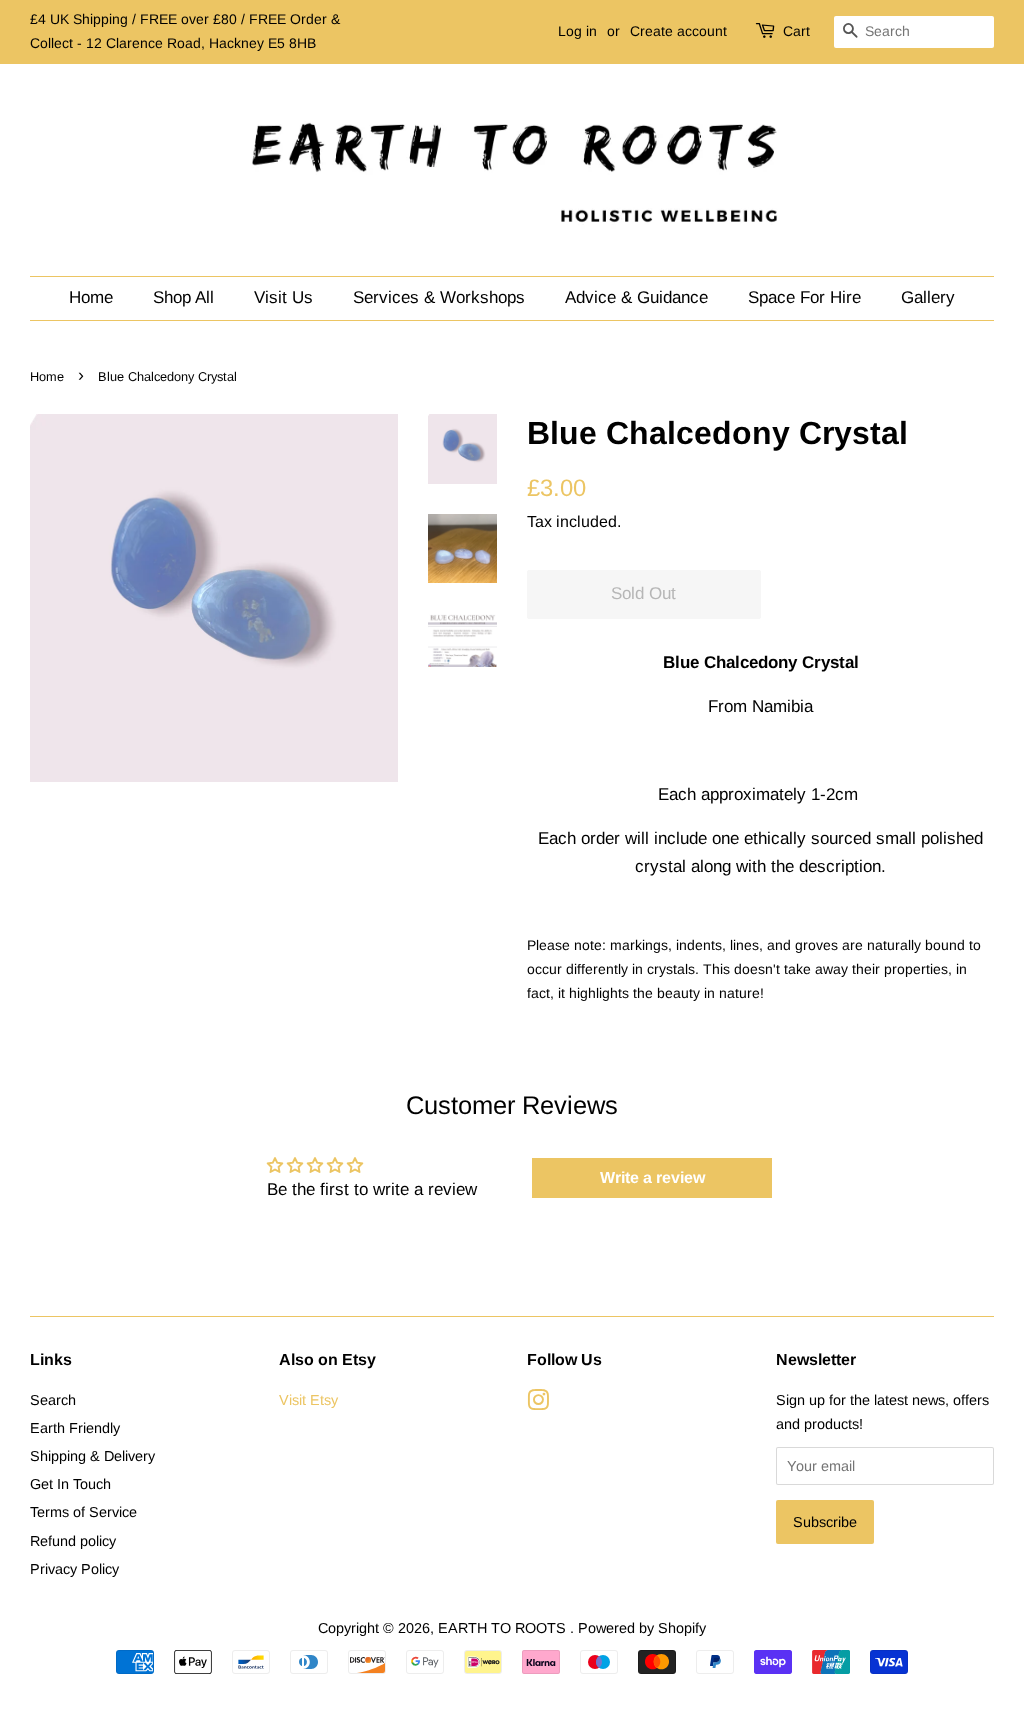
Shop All (183, 297)
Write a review (652, 1177)
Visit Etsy (308, 1400)
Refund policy (73, 1541)
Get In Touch (70, 1484)
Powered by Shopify (642, 1628)
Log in (577, 31)
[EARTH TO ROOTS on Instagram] (538, 1404)
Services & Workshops (439, 297)
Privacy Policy (74, 1569)
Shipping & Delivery (92, 1456)
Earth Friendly (75, 1428)
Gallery (928, 297)
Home (91, 297)
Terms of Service (83, 1512)
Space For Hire (804, 297)
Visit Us (283, 297)
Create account (678, 31)
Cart (796, 31)
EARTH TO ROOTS (504, 1628)
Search (53, 1400)
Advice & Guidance (636, 297)
